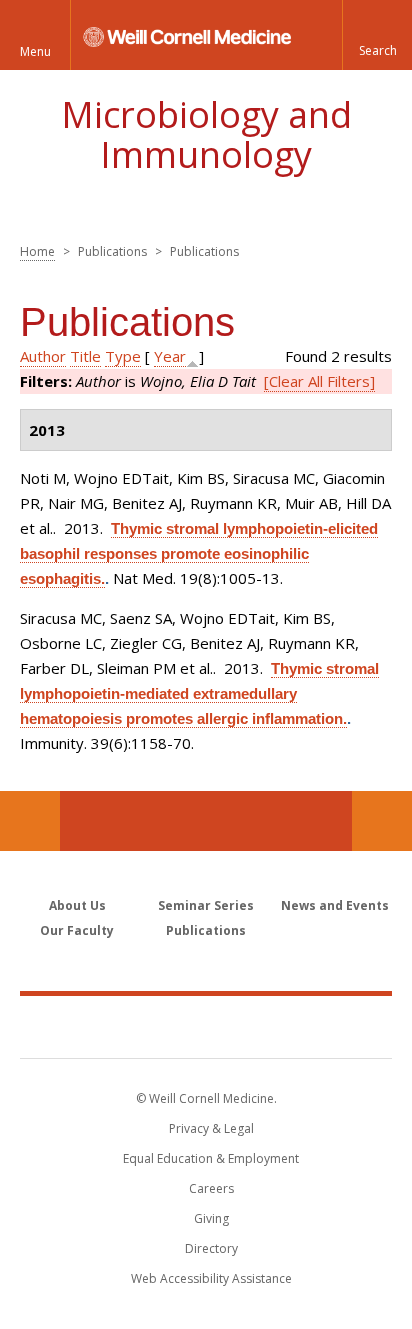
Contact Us (382, 821)
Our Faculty (77, 930)
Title (85, 356)
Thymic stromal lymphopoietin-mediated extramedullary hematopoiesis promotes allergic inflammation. (199, 693)
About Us (77, 905)
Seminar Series (206, 905)
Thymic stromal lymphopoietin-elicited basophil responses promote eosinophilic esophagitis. (199, 553)
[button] (377, 35)
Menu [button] (35, 51)
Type (123, 356)
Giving (211, 1218)
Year (170, 356)
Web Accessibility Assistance (211, 1278)
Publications (206, 930)
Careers (211, 1188)
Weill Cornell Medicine (206, 1026)
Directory (211, 1248)
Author (43, 356)
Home (37, 251)
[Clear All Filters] (319, 381)
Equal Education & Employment (211, 1158)
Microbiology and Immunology (206, 134)
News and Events (335, 905)
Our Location (30, 821)
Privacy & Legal (211, 1128)
